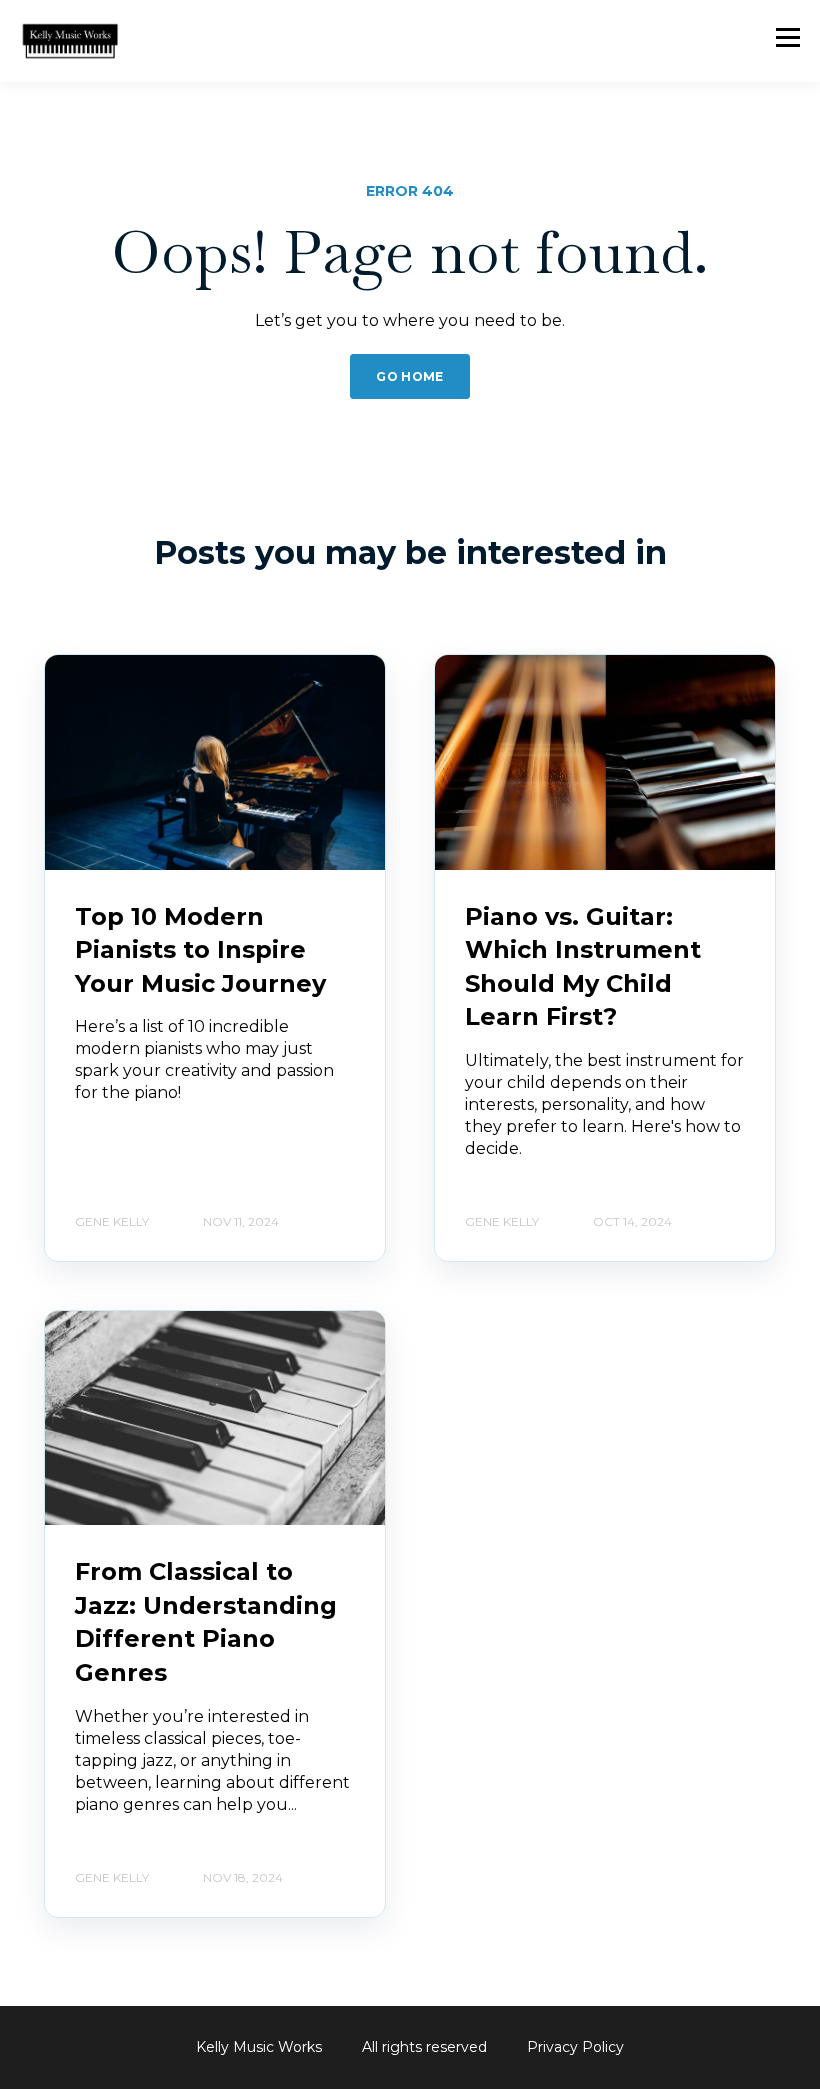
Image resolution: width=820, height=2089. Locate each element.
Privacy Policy (575, 2047)
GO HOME (410, 376)
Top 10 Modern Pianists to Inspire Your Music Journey (200, 950)
